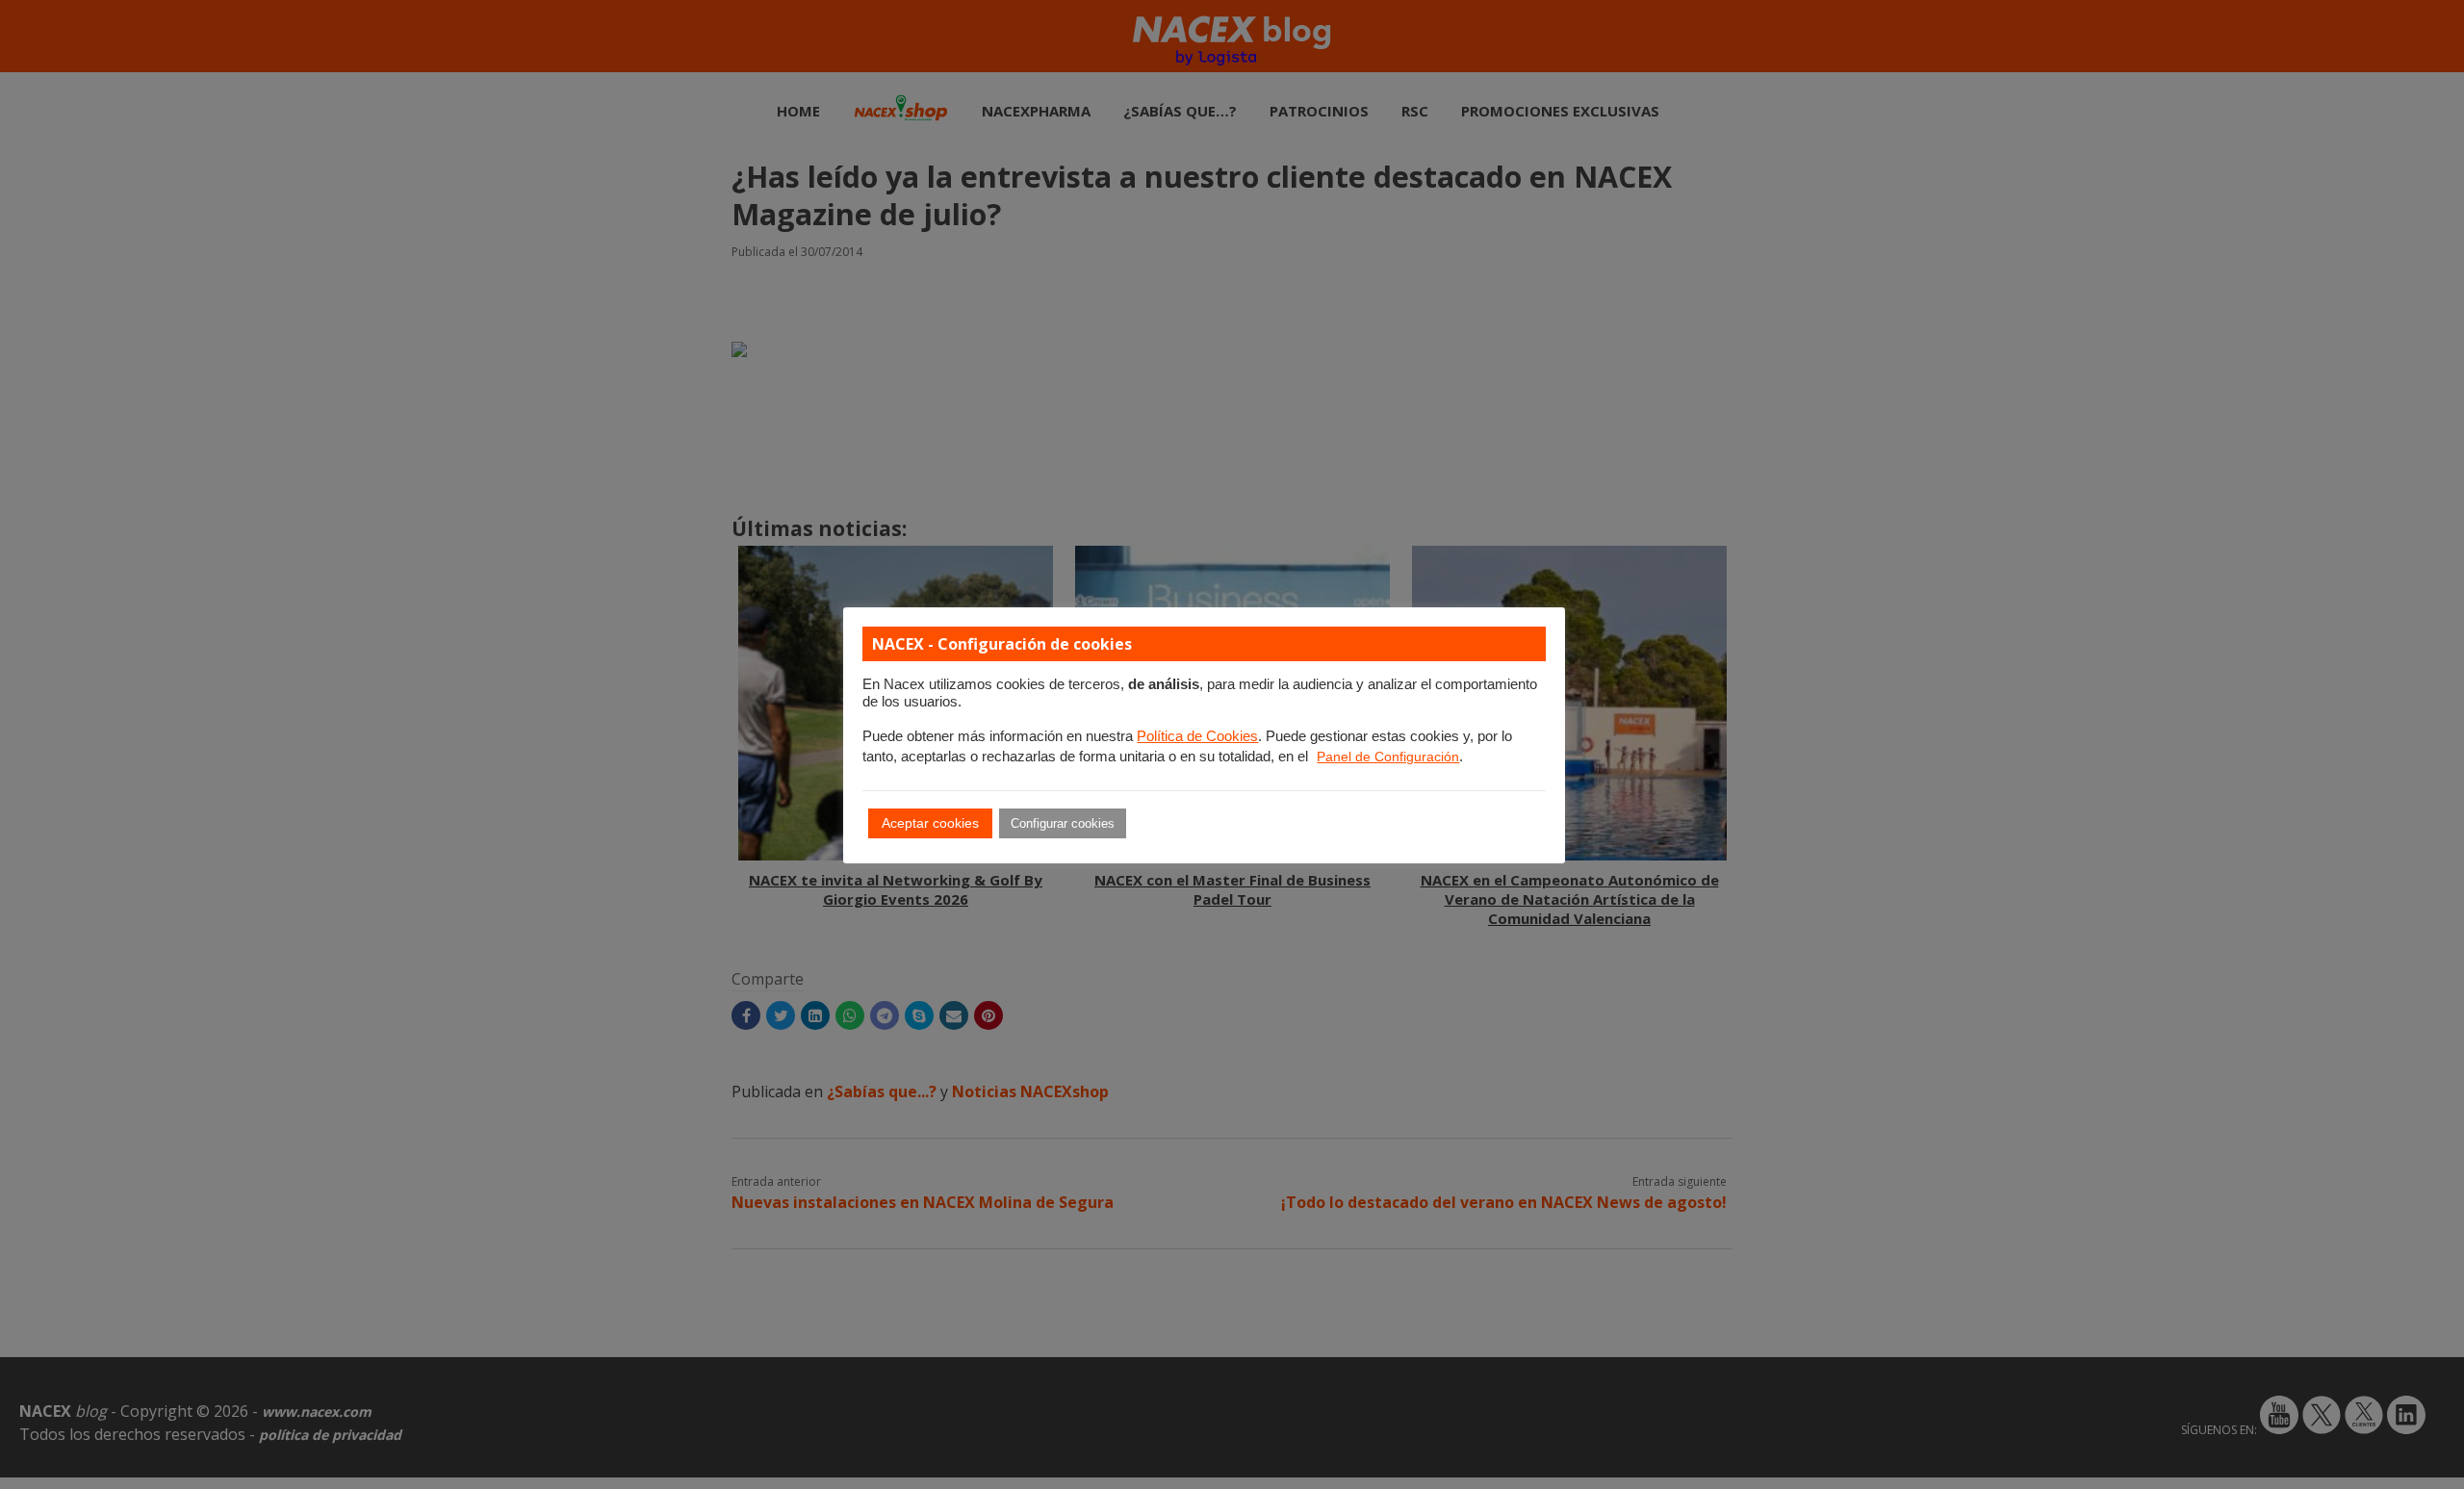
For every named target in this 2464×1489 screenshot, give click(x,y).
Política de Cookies (1197, 736)
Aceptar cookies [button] (930, 823)
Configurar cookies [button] (1063, 823)
